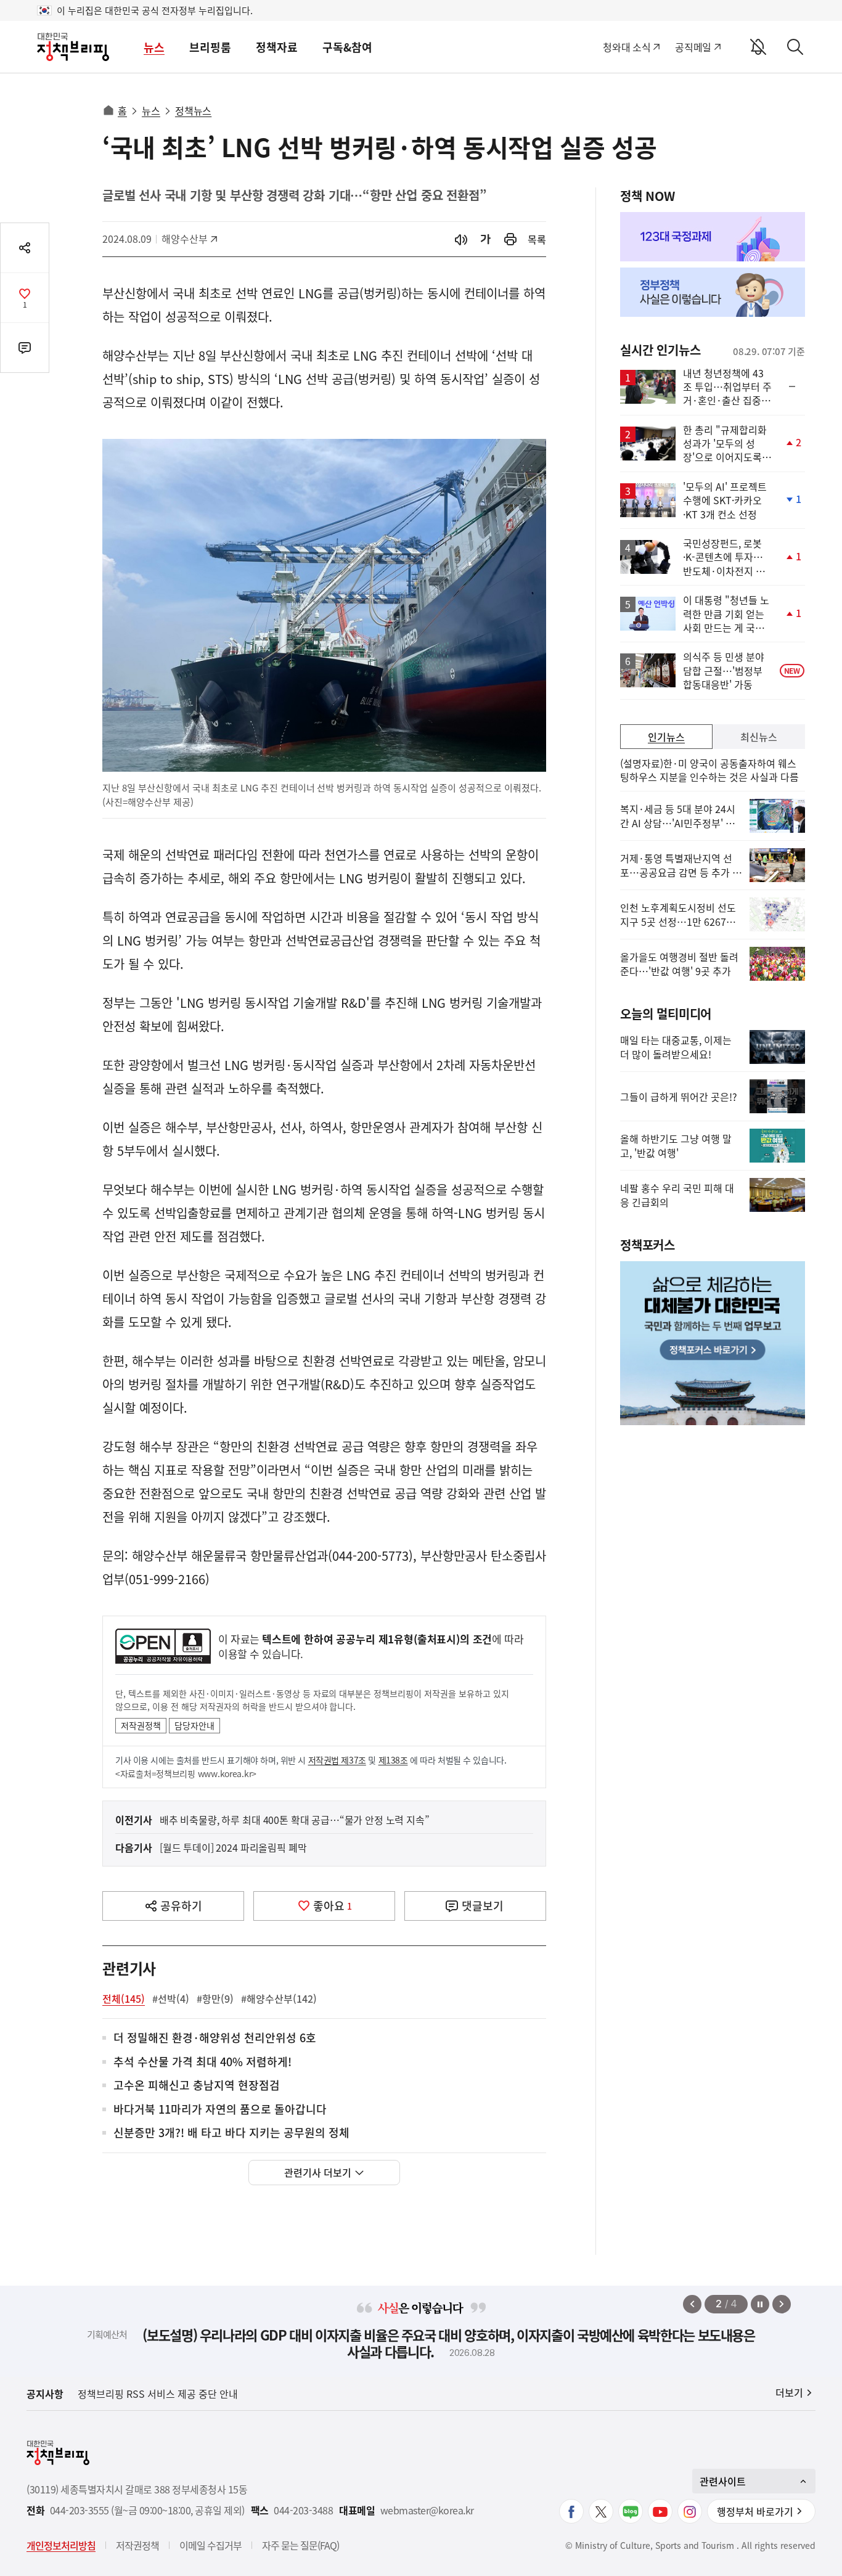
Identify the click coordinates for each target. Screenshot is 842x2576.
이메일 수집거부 (211, 2545)
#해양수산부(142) (279, 1998)
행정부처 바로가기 (755, 2511)
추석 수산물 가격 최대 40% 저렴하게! (202, 2062)
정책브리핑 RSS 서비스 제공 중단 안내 (158, 2394)
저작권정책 (141, 1725)
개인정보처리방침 (61, 2545)
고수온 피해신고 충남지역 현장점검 (197, 2086)
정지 (760, 2304)
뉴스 (154, 47)
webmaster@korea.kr (427, 2510)
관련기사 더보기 (318, 2172)
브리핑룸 (210, 47)
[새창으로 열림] (510, 239)
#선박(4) (171, 1998)
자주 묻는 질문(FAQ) (300, 2545)
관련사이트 (723, 2481)
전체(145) (124, 1998)
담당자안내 (194, 1725)
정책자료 (277, 47)
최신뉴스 (759, 737)
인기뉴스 (666, 737)
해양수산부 (189, 239)
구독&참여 (347, 47)
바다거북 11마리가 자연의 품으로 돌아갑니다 (220, 2110)
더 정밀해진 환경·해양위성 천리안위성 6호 (215, 2038)
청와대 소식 (627, 47)
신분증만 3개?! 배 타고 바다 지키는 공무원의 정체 (231, 2133)
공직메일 (693, 47)
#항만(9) (215, 1998)
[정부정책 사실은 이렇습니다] (713, 292)
